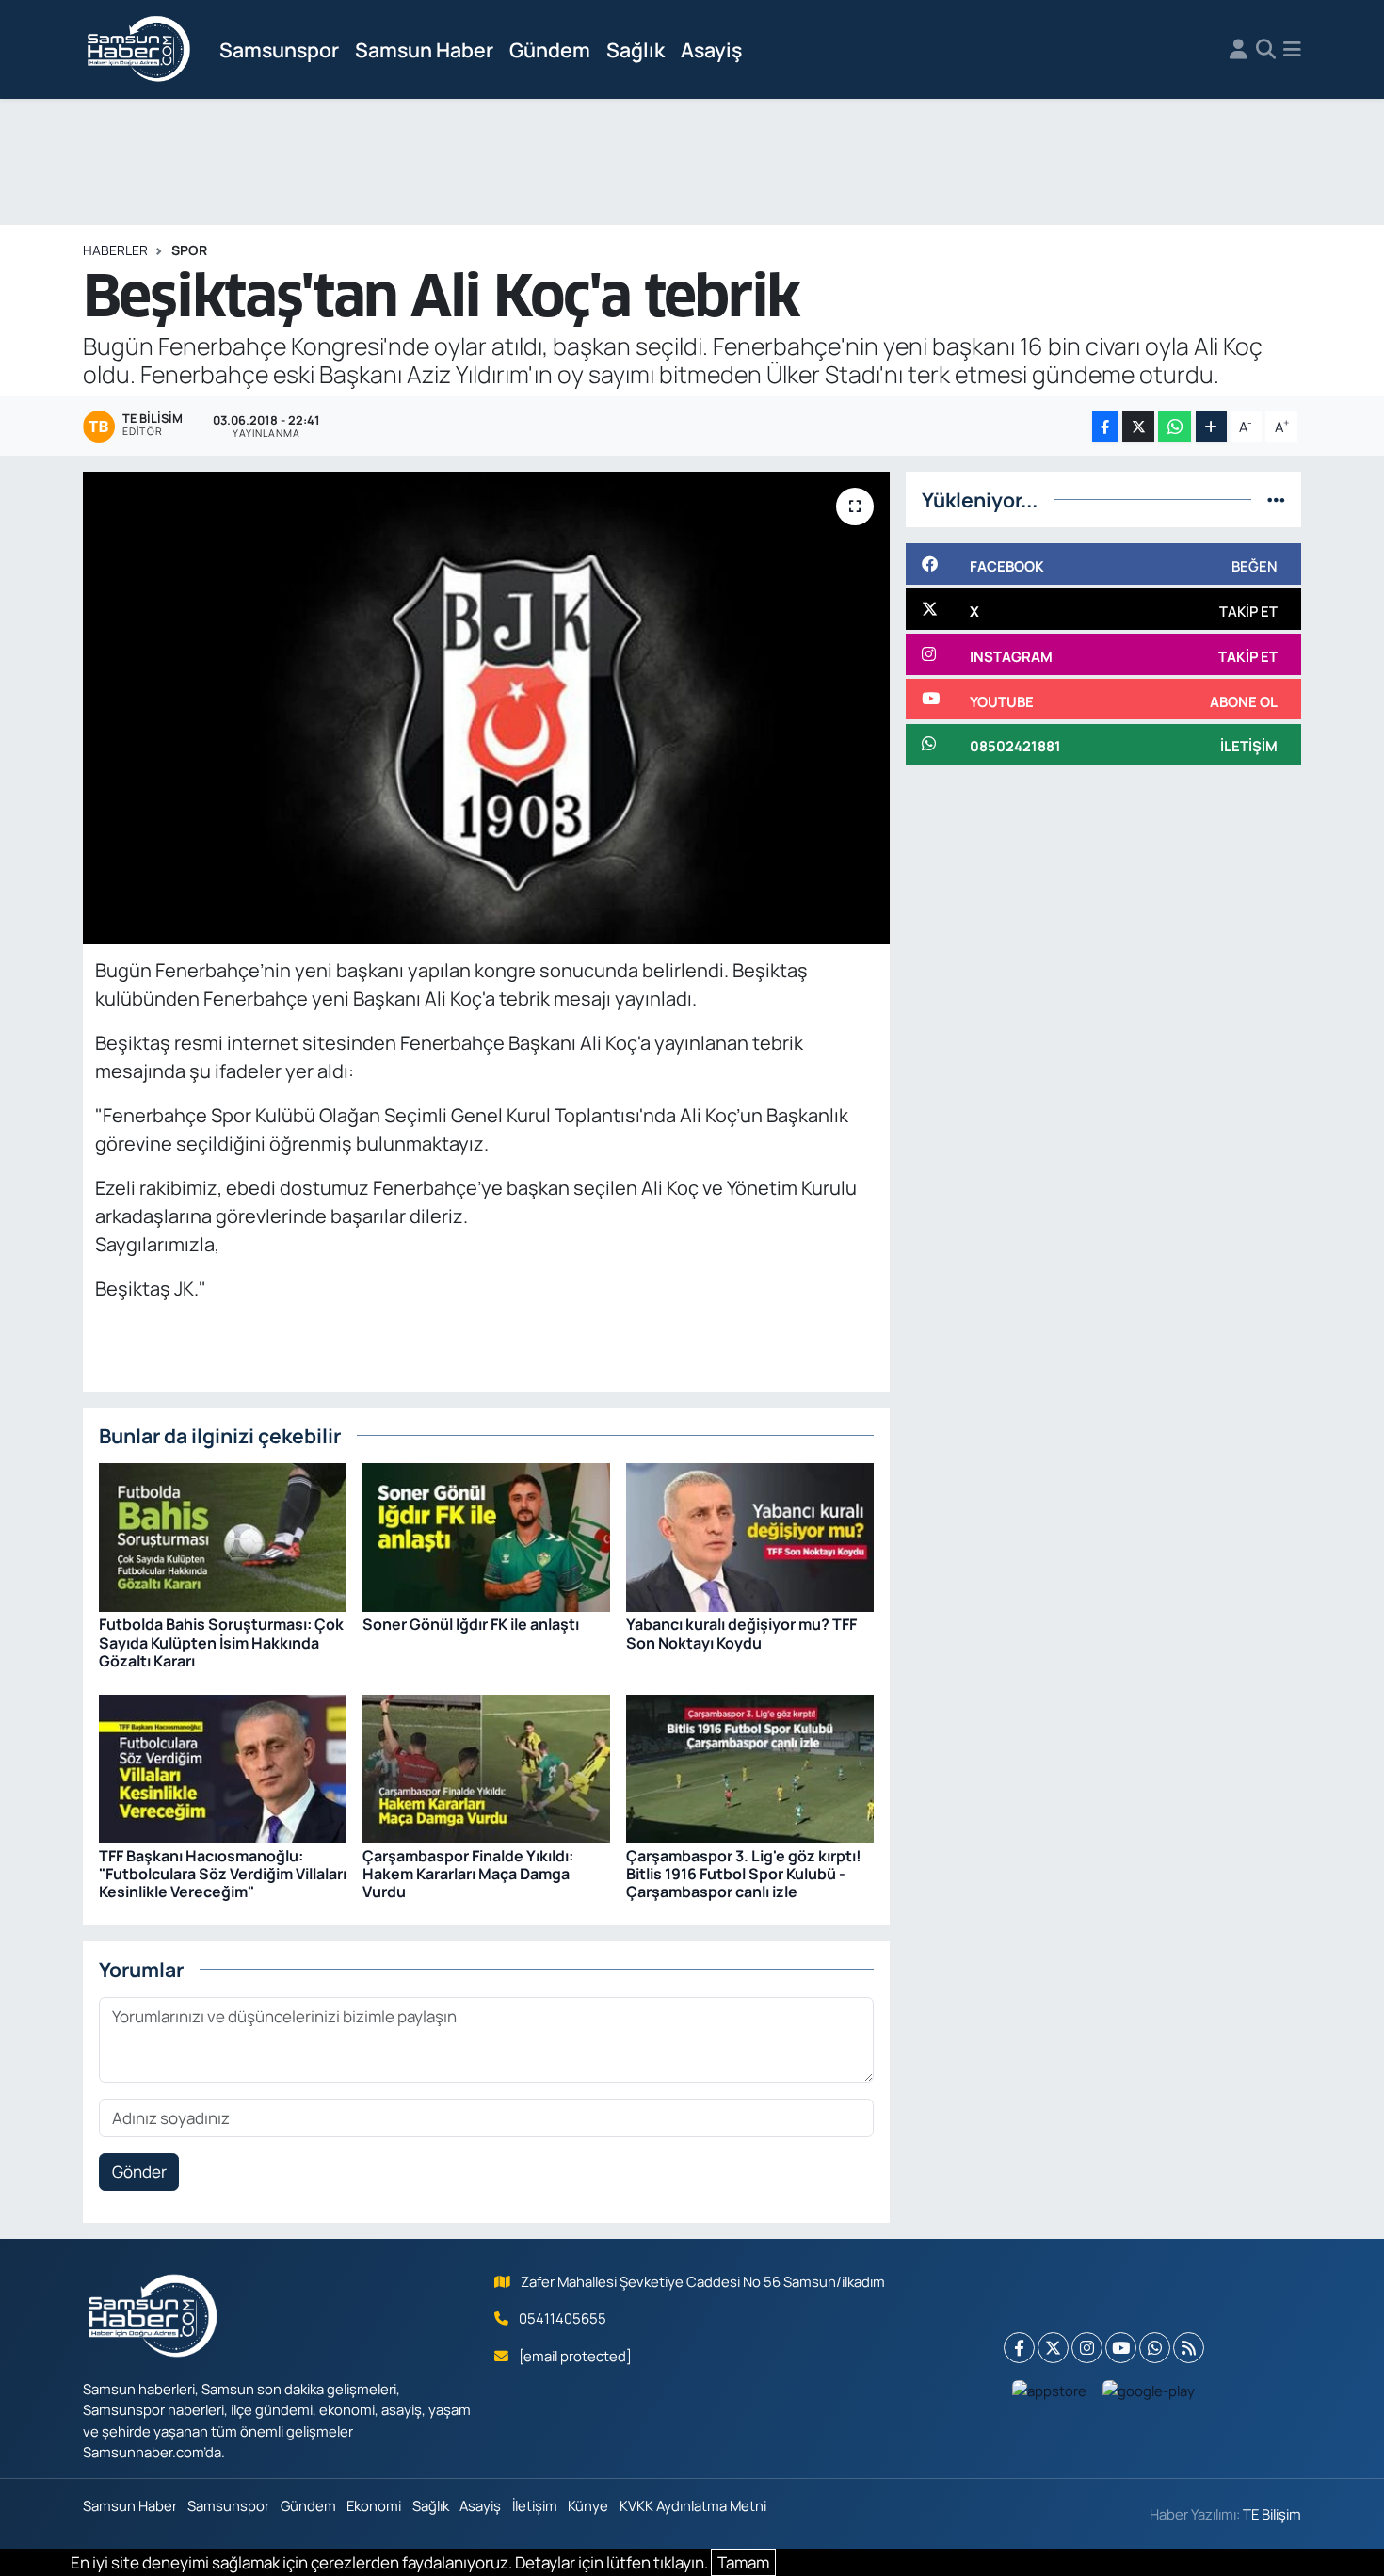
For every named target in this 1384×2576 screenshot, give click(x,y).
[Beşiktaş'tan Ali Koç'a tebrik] (486, 708)
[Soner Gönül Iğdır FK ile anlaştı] (486, 1536)
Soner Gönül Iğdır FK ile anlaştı (471, 1624)
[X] (1053, 2348)
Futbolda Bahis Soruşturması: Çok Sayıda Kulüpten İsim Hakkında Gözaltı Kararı (221, 1642)
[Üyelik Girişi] (1239, 50)
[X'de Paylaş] (1138, 426)
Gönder (139, 2172)
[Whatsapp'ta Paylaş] (1175, 426)
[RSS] (1189, 2348)
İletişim (535, 2505)
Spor (189, 250)
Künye (588, 2505)
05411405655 (563, 2318)
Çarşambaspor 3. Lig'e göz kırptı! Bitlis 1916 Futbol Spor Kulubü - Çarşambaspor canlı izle (744, 1874)
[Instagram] (1087, 2348)
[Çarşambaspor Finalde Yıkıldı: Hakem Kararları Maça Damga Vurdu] (486, 1767)
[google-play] (1149, 2391)
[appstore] (1050, 2391)
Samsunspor (279, 49)
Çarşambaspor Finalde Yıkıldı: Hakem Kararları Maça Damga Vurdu (468, 1874)
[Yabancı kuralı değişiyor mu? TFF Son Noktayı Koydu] (750, 1536)
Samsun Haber (424, 49)
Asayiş (711, 49)
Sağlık (636, 49)
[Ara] (1266, 50)
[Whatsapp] (1155, 2348)
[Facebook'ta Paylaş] (1105, 426)
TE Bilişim (1272, 2514)
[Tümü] (1276, 499)
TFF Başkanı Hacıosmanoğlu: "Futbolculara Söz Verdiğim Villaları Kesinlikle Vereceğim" (223, 1874)
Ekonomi (374, 2505)
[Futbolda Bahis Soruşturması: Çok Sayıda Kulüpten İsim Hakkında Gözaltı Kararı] (223, 1536)
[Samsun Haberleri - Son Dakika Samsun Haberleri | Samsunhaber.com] (139, 50)
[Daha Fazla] (1211, 426)
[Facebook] (1019, 2348)
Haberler (115, 250)
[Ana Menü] (1292, 50)
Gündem (550, 49)
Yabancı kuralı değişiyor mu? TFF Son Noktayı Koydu (741, 1633)
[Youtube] (1121, 2348)
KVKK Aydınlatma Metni (693, 2505)
